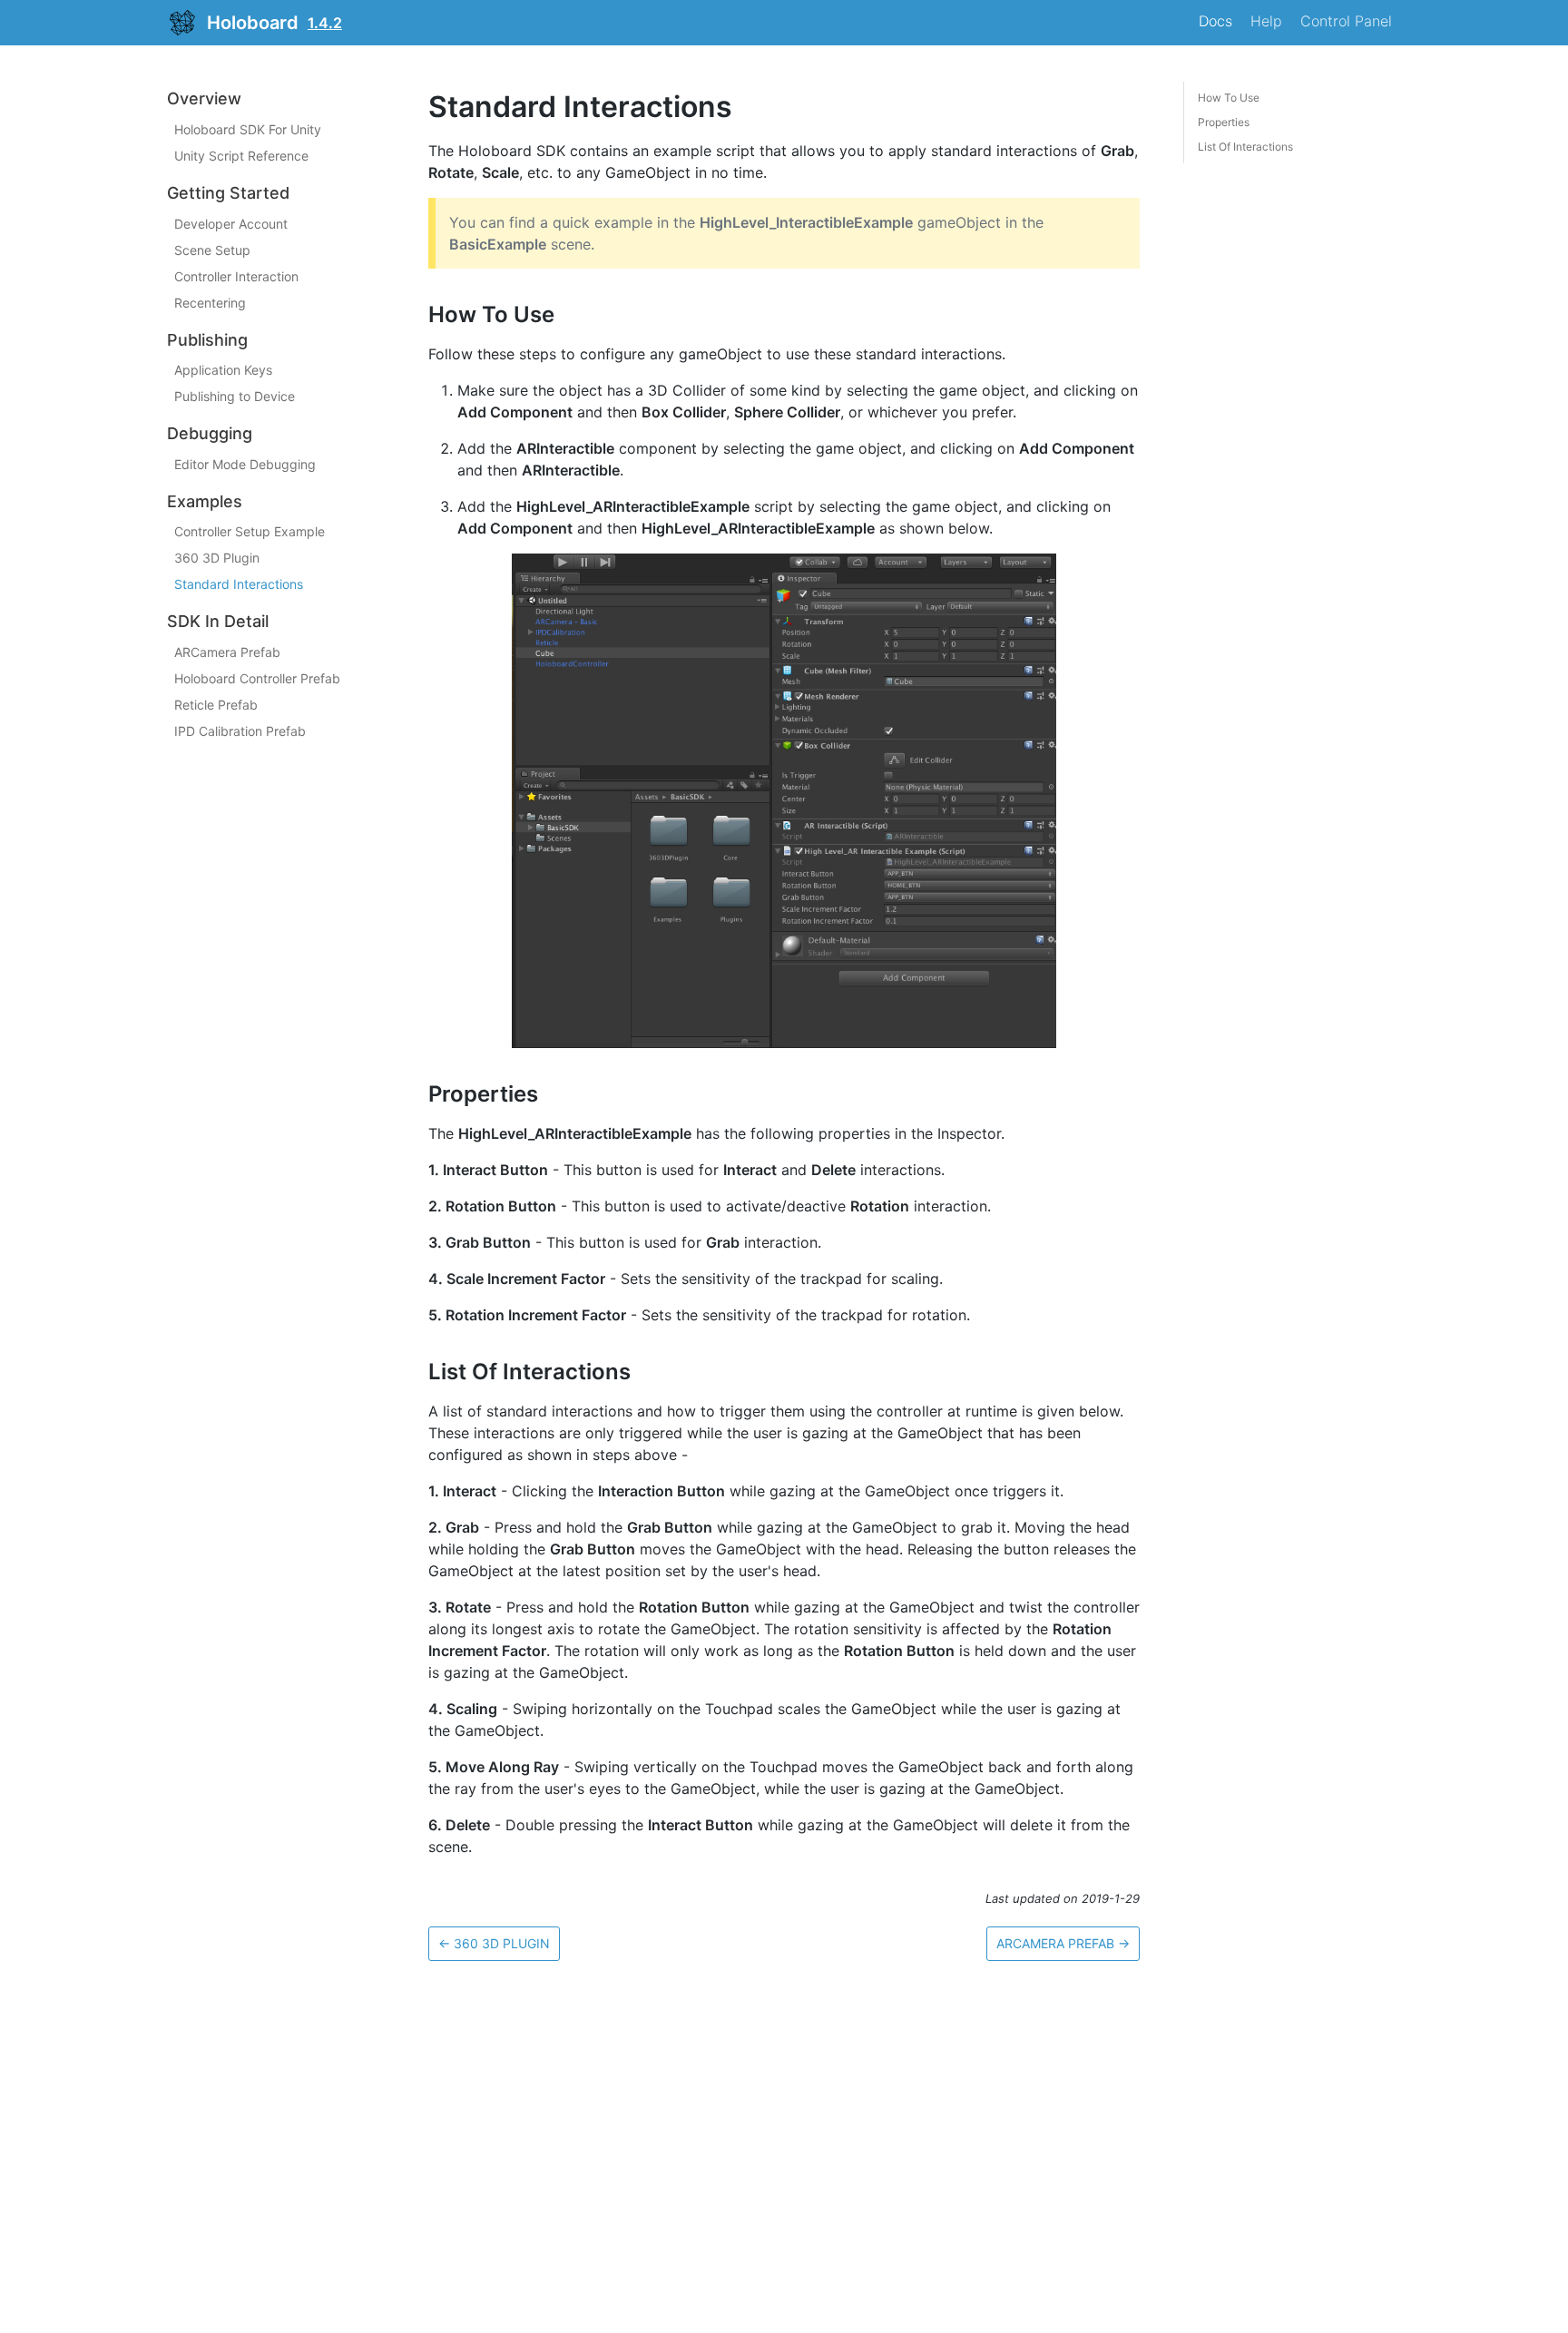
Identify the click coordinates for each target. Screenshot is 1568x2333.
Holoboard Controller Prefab (257, 678)
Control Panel (1346, 21)
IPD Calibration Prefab (240, 731)
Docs (1215, 21)
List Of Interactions (1245, 147)
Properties (1224, 122)
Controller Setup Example (250, 531)
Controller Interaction (236, 275)
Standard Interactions (239, 584)
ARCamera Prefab (227, 652)
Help (1266, 21)
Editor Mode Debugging (245, 463)
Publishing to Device (235, 396)
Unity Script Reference (241, 156)
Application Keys (223, 370)
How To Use (1229, 98)
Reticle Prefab (216, 705)
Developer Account (231, 223)
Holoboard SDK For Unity (248, 129)
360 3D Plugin (217, 558)
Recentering (210, 302)
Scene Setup (212, 249)
